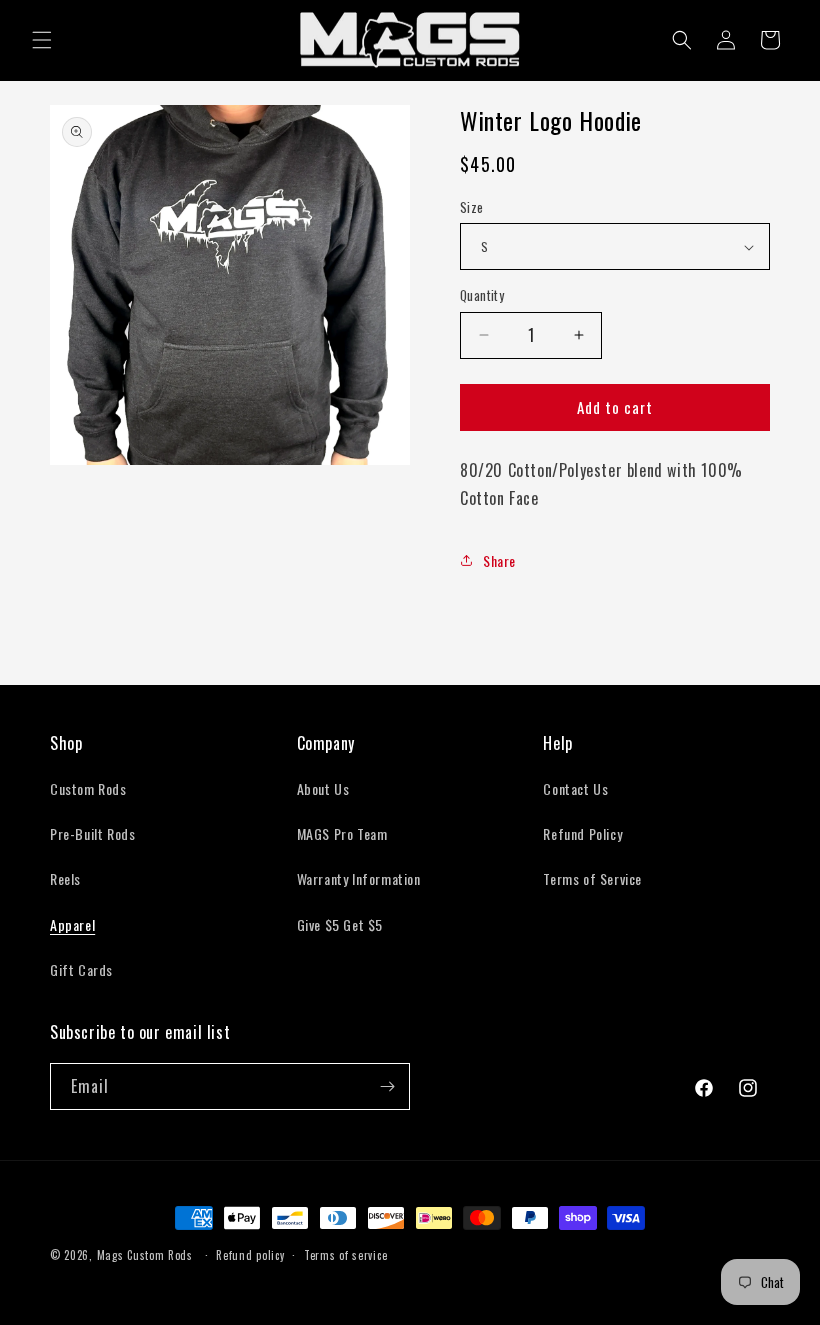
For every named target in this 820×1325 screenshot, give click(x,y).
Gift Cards (81, 969)
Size (472, 207)
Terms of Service (592, 878)
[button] (42, 40)
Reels (65, 878)
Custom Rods (88, 788)
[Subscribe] (387, 1086)
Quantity (482, 295)
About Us (323, 788)
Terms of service (345, 1255)
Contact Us (575, 788)
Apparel (72, 924)
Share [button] (499, 560)
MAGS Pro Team (342, 833)
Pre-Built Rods (92, 833)
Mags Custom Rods (145, 1255)
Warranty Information (359, 878)
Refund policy (250, 1255)
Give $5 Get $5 (340, 924)
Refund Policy (582, 833)
